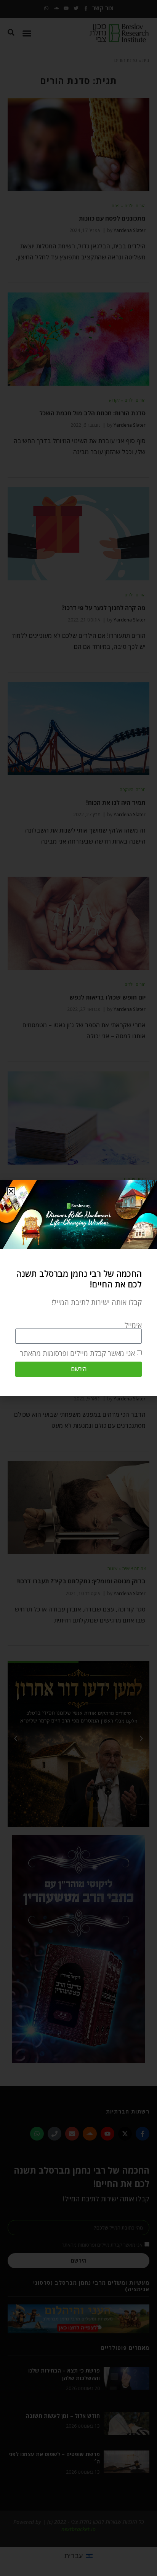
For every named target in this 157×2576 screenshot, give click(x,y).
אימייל (133, 1325)
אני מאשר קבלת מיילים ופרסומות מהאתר (78, 1353)
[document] (78, 1288)
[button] (11, 1191)
